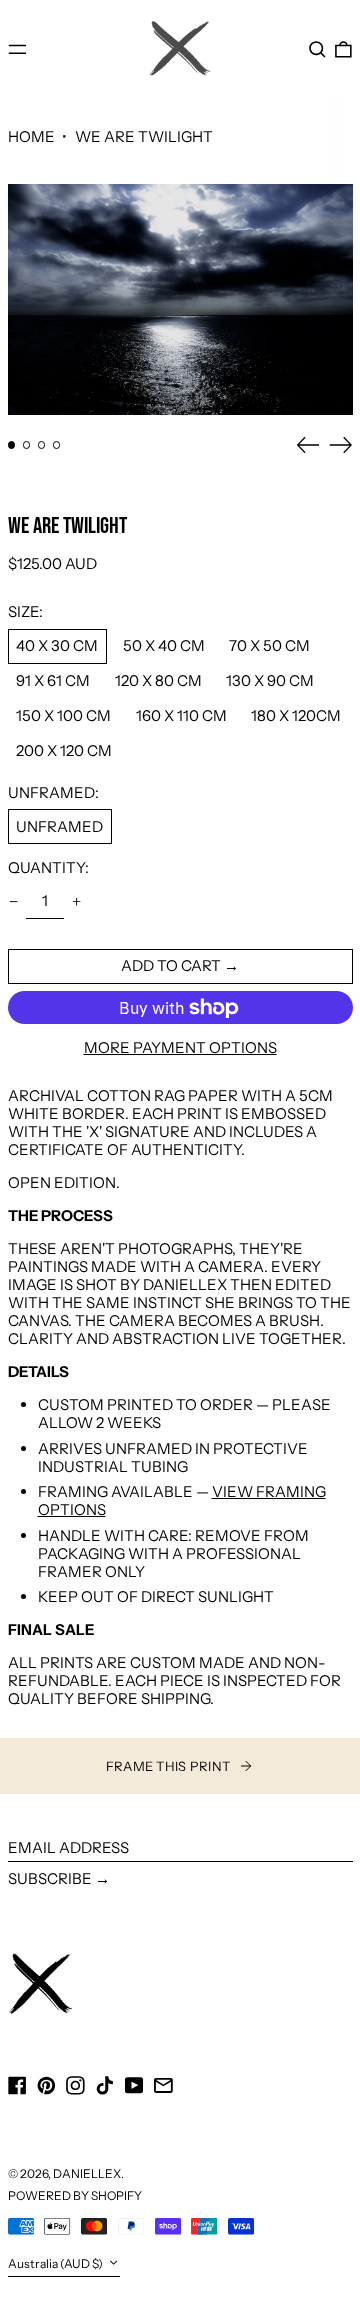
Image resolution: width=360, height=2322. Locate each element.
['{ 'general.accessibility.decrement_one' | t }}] (13, 902)
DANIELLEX (87, 2173)
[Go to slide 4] (57, 445)
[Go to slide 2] (27, 445)
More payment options (180, 1048)
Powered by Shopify (75, 2195)
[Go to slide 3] (42, 445)
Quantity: (48, 868)
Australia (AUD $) (56, 2264)
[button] (317, 49)
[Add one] (77, 902)
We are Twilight (144, 136)
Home (31, 136)
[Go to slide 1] (12, 445)
